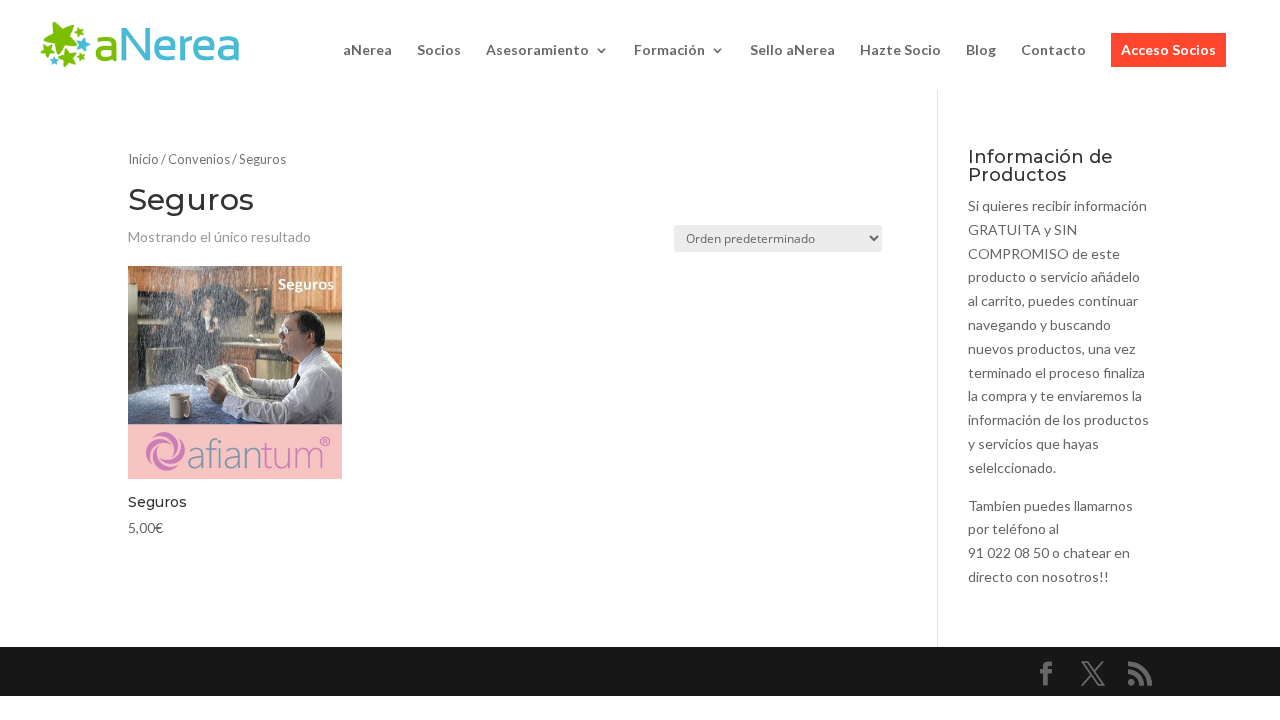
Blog (981, 50)
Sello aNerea (792, 50)
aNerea (367, 50)
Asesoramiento (537, 50)
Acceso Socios (1168, 49)
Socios (439, 50)
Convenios (199, 159)
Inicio (143, 159)
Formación (669, 50)
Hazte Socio (900, 50)
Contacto (1053, 50)
